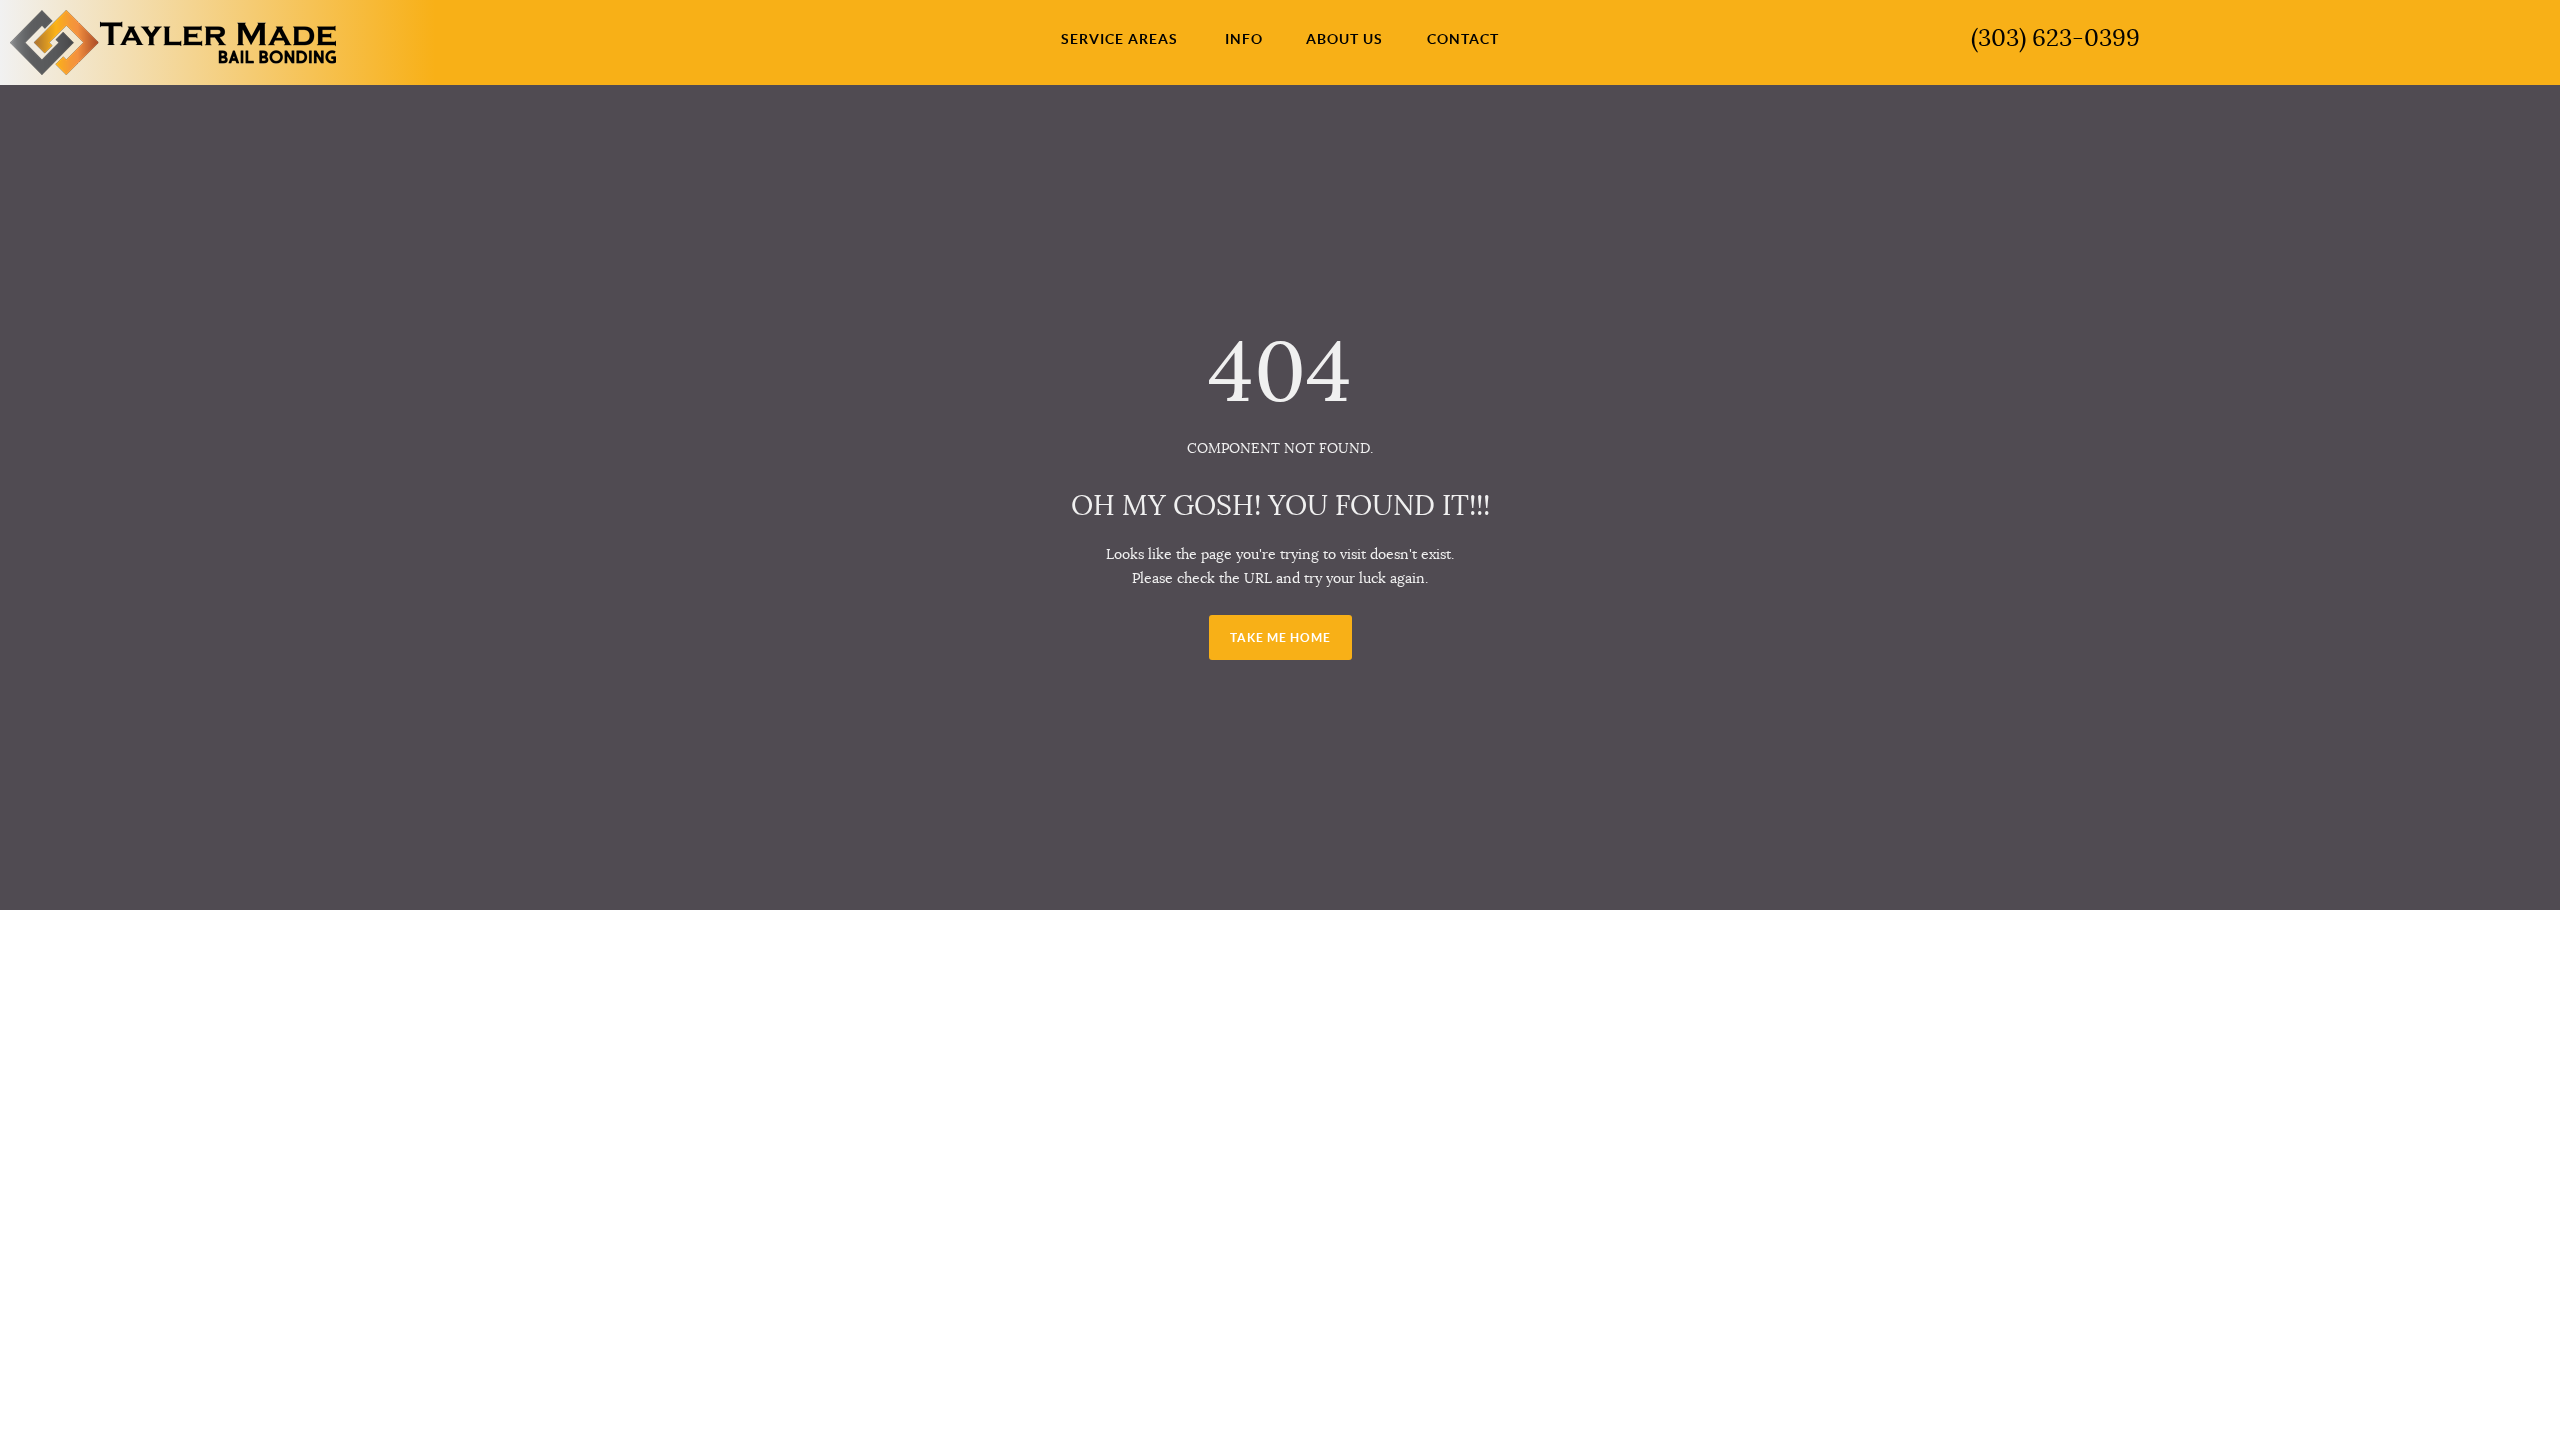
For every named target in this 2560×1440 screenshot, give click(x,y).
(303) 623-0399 (2055, 38)
